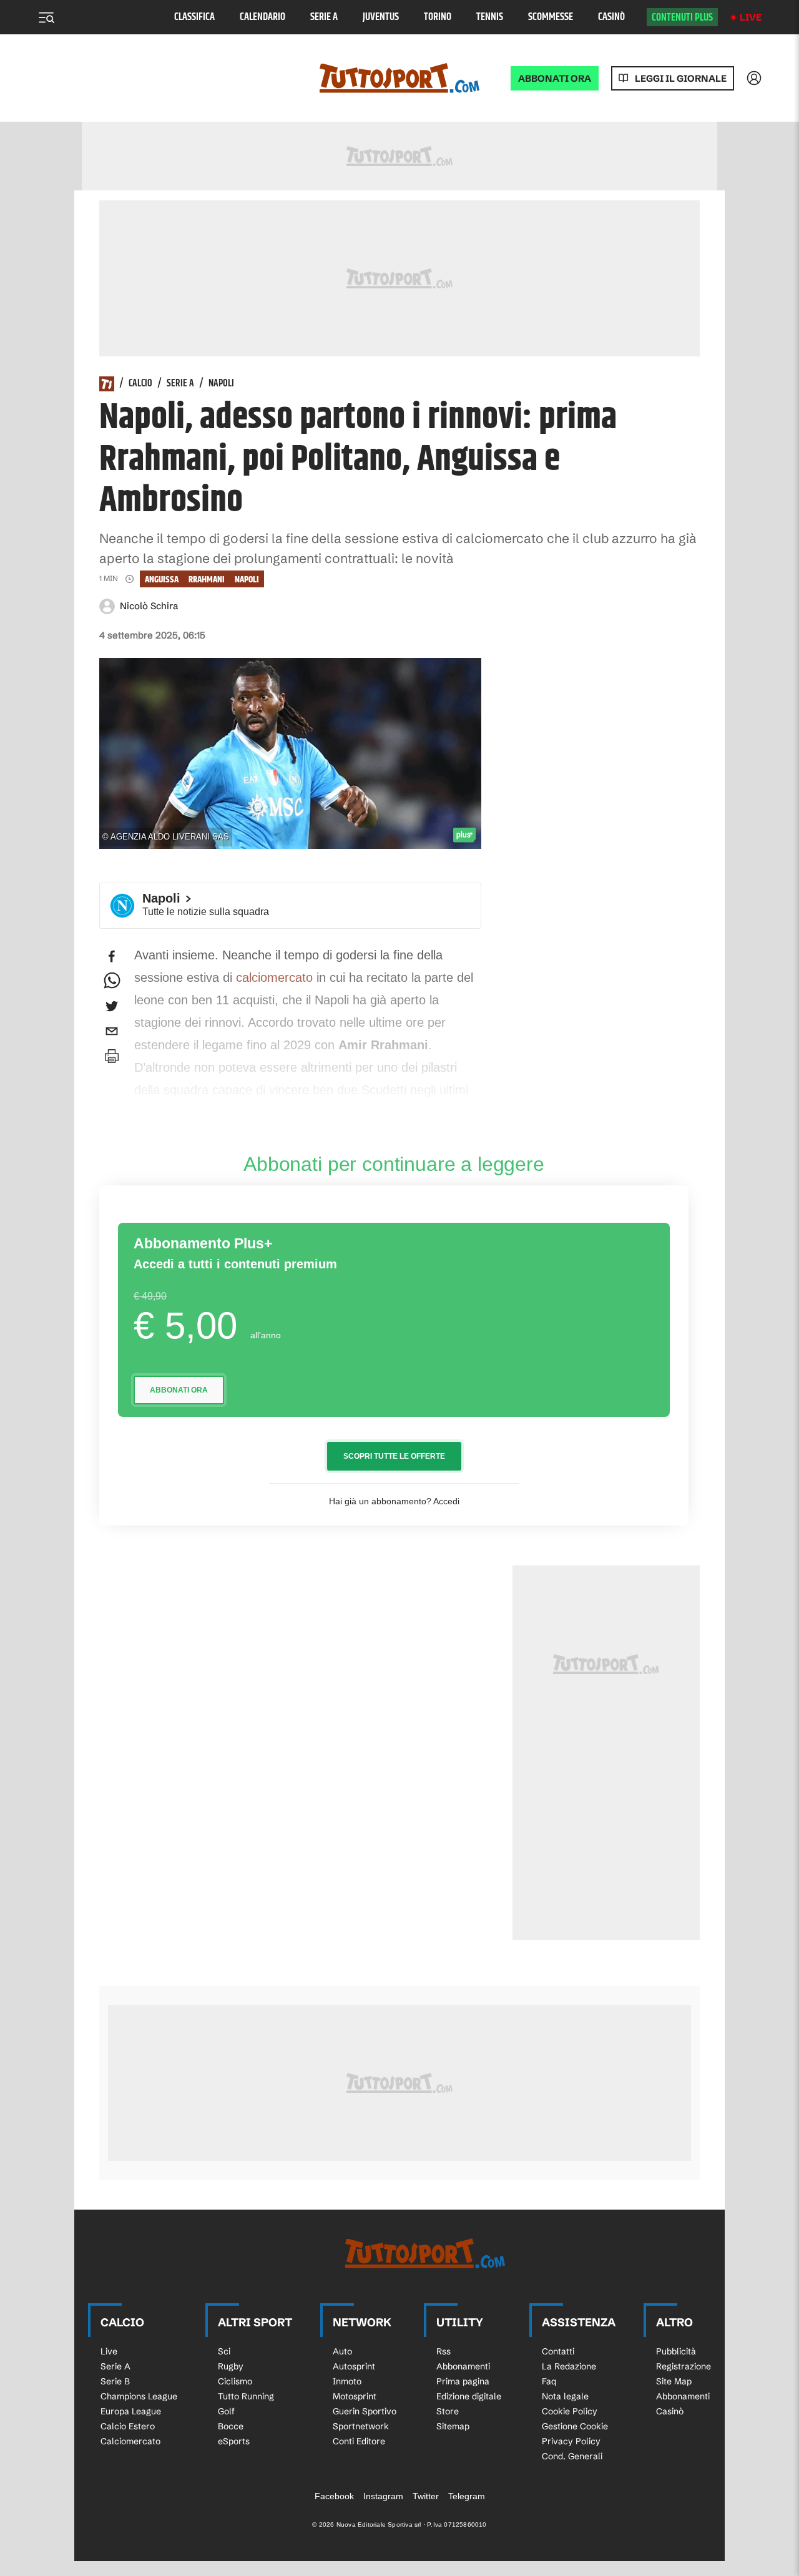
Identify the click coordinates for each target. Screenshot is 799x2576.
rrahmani (207, 580)
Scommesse (551, 17)
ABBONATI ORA (555, 78)
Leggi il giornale (681, 78)
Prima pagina (463, 2381)
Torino (438, 17)
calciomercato (274, 977)
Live (751, 17)
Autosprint (354, 2366)
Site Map (674, 2381)
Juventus (381, 17)
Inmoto (347, 2381)
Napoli (221, 384)
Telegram (467, 2496)
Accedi (446, 1501)
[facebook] (112, 956)
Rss (444, 2351)
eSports (234, 2441)
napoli (247, 580)
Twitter (426, 2496)
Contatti (558, 2351)
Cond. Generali (572, 2456)
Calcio (140, 384)
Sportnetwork (361, 2426)
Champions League (139, 2396)
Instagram (383, 2496)
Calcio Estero (128, 2426)
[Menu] (46, 17)
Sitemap (453, 2426)
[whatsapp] (112, 981)
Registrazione (684, 2366)
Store (448, 2411)
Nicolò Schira (149, 606)
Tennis (490, 17)
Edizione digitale (469, 2396)
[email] (112, 1031)
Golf (226, 2411)
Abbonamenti (463, 2366)
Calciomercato (130, 2441)
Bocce (231, 2426)
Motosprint (355, 2396)
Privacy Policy (571, 2441)
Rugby (231, 2366)
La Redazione (569, 2366)
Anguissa (162, 580)
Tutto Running (246, 2396)
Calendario (262, 17)
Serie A (324, 17)
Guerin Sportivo (365, 2411)
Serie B (115, 2381)
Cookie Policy (570, 2411)
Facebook (334, 2496)
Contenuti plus (682, 17)
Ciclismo (235, 2381)
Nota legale (565, 2396)
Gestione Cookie (575, 2426)
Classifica (194, 17)
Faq (549, 2381)
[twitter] (112, 1006)
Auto (342, 2351)
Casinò (611, 17)
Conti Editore (359, 2441)
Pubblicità (676, 2351)
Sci (224, 2351)
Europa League (131, 2411)
